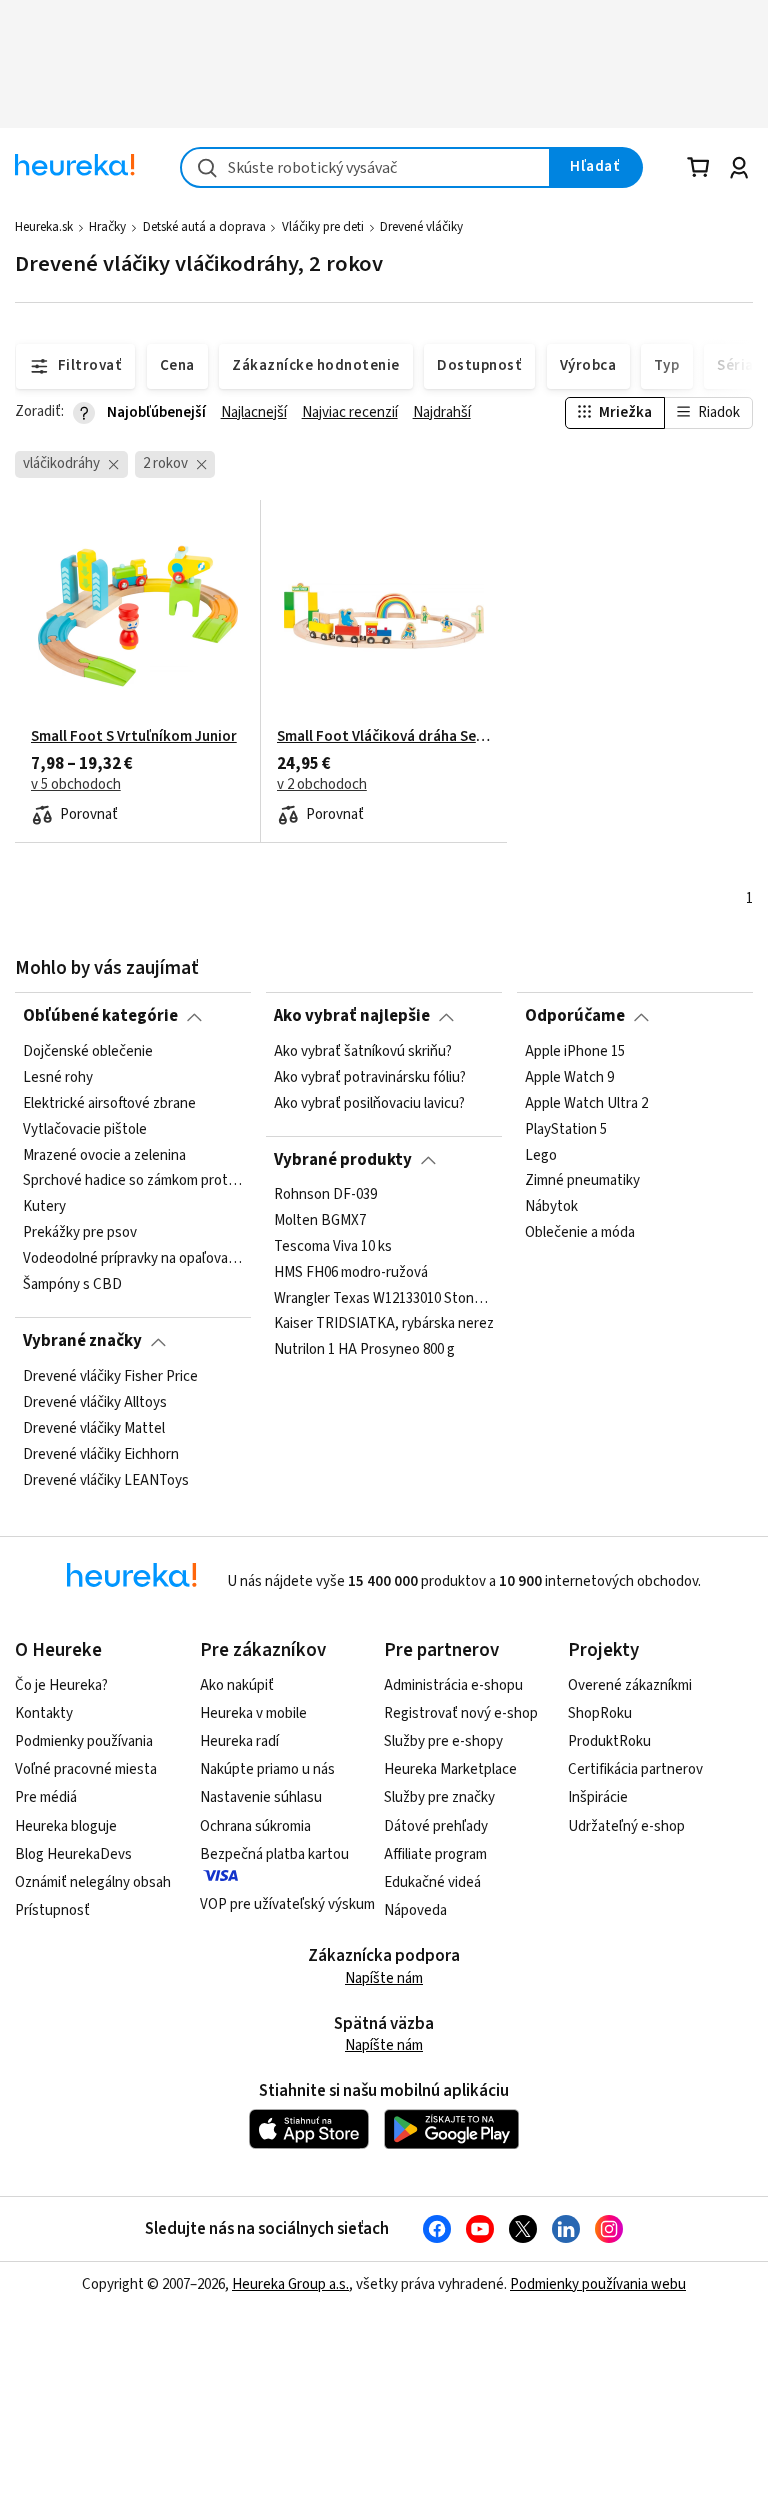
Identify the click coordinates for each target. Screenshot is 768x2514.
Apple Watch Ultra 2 (586, 1103)
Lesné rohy (58, 1078)
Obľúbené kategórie (100, 1016)
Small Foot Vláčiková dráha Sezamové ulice (384, 737)
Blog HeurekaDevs (73, 1854)
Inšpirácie (598, 1797)
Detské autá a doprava (204, 227)
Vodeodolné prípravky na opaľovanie (133, 1259)
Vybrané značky (82, 1341)
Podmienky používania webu (598, 2284)
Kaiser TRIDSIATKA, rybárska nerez (384, 1325)
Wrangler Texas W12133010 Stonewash (384, 1299)
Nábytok (551, 1207)
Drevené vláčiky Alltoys (95, 1402)
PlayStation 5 (566, 1129)
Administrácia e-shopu (453, 1685)
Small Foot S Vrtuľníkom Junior (134, 737)
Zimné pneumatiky (582, 1181)
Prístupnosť (52, 1910)
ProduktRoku (609, 1741)
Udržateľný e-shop (626, 1826)
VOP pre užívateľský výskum (287, 1904)
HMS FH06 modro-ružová (351, 1273)
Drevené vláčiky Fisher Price (110, 1377)
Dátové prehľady (436, 1826)
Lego (541, 1155)
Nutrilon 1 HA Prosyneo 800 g (364, 1351)
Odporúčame (575, 1016)
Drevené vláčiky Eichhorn (101, 1454)
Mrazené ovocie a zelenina (104, 1155)
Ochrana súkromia (255, 1826)
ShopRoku (600, 1713)
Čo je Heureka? (61, 1685)
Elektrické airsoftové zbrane (109, 1103)
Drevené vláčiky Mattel (94, 1428)
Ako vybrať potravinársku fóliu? (370, 1078)
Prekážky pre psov (80, 1233)
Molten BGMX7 (320, 1221)
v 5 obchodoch (76, 785)
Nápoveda (415, 1910)
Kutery (44, 1207)
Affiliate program (435, 1854)
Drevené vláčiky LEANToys (106, 1480)
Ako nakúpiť (237, 1685)
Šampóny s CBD (72, 1285)
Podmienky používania (84, 1741)
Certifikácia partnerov (635, 1769)
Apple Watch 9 (569, 1078)
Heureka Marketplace (450, 1769)
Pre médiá (46, 1797)
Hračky (107, 227)
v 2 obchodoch (322, 785)
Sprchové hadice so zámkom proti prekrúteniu (133, 1181)
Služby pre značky (439, 1797)
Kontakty (44, 1713)
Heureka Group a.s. (290, 2284)
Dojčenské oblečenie (88, 1052)
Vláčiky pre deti (323, 227)
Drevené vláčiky (421, 227)
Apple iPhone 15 (575, 1052)
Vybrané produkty (343, 1160)
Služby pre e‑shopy (443, 1741)
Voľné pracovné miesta (86, 1769)
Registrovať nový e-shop (461, 1713)
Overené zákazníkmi (630, 1685)
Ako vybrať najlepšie (352, 1016)
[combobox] (365, 167)
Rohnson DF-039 (325, 1195)
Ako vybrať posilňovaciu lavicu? (369, 1103)
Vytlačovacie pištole (85, 1129)
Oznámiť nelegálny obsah (93, 1882)
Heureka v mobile (253, 1713)
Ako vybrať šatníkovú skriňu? (363, 1052)
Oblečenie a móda (580, 1233)
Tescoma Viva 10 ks (333, 1247)
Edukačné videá (432, 1882)
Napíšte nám (384, 1978)
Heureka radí (239, 1741)
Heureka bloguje (66, 1826)
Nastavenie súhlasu (261, 1797)
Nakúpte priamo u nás (267, 1769)
